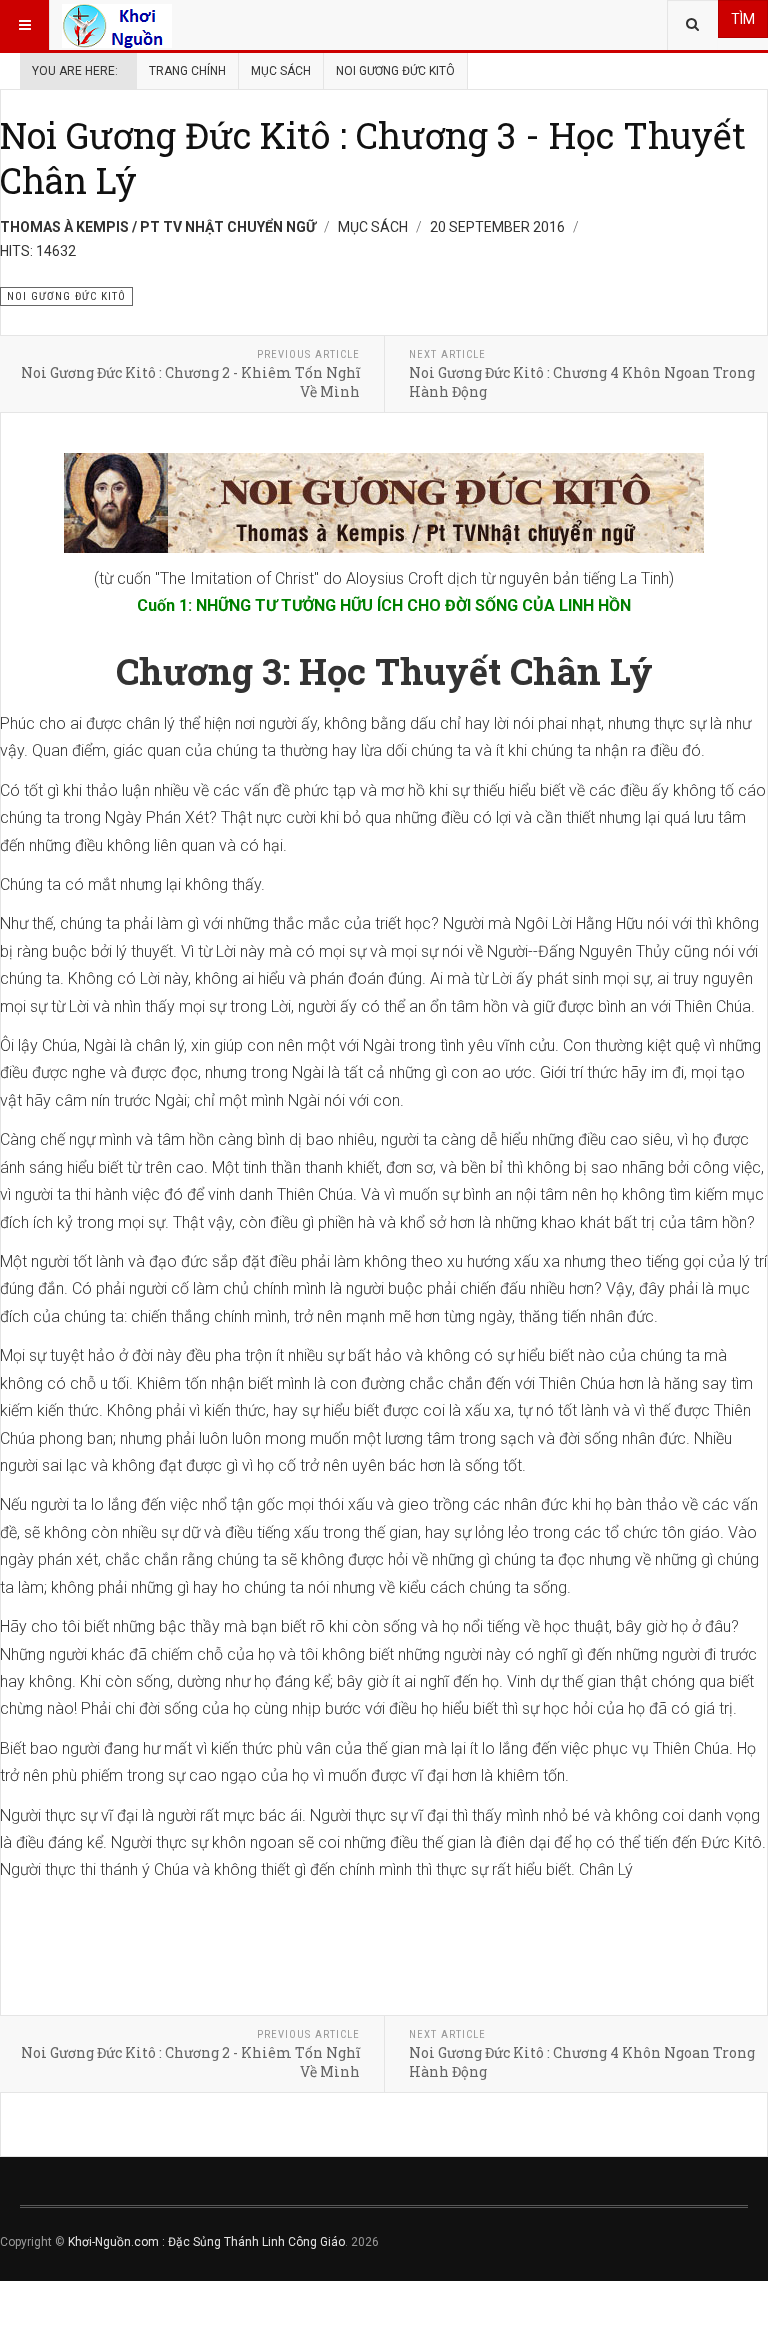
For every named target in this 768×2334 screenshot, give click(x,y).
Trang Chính (187, 71)
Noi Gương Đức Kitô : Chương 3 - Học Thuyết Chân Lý (373, 157)
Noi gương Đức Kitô (395, 71)
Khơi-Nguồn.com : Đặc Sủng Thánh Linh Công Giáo (206, 2242)
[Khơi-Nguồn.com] (117, 25)
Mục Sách (281, 71)
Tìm (743, 19)
